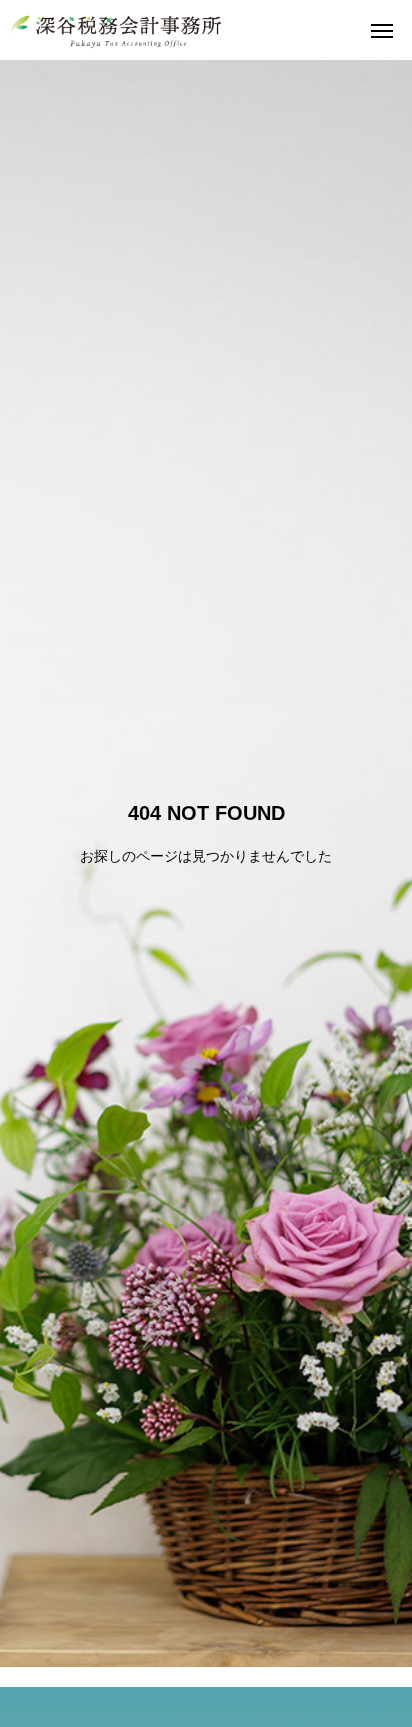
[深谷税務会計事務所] (116, 30)
